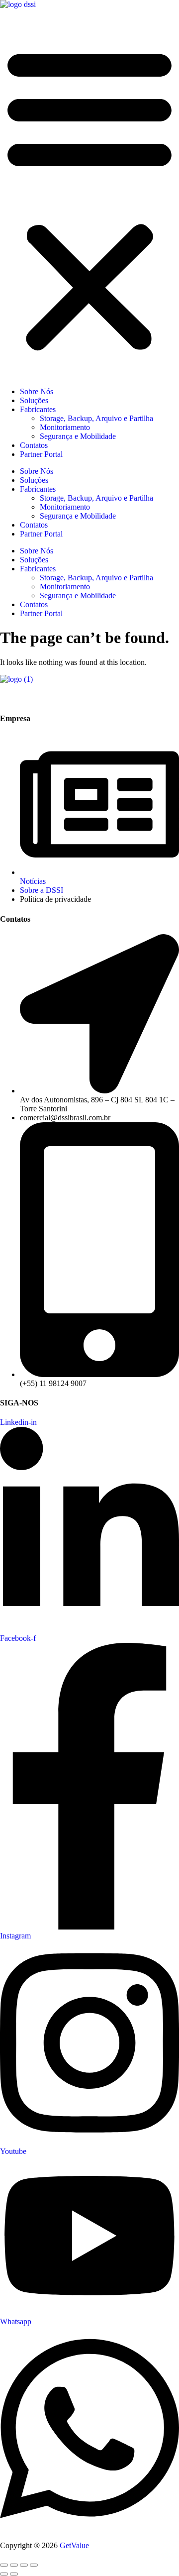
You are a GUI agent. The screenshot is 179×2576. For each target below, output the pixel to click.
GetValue (74, 2545)
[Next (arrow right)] (14, 2574)
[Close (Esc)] (34, 2565)
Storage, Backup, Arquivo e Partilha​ (96, 418)
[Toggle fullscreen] (14, 2565)
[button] (89, 198)
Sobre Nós (37, 391)
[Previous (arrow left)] (4, 2574)
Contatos (34, 445)
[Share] (24, 2565)
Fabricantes (38, 409)
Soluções (34, 400)
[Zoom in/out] (4, 2565)
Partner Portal (41, 454)
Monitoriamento (65, 427)
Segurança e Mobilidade (78, 436)
